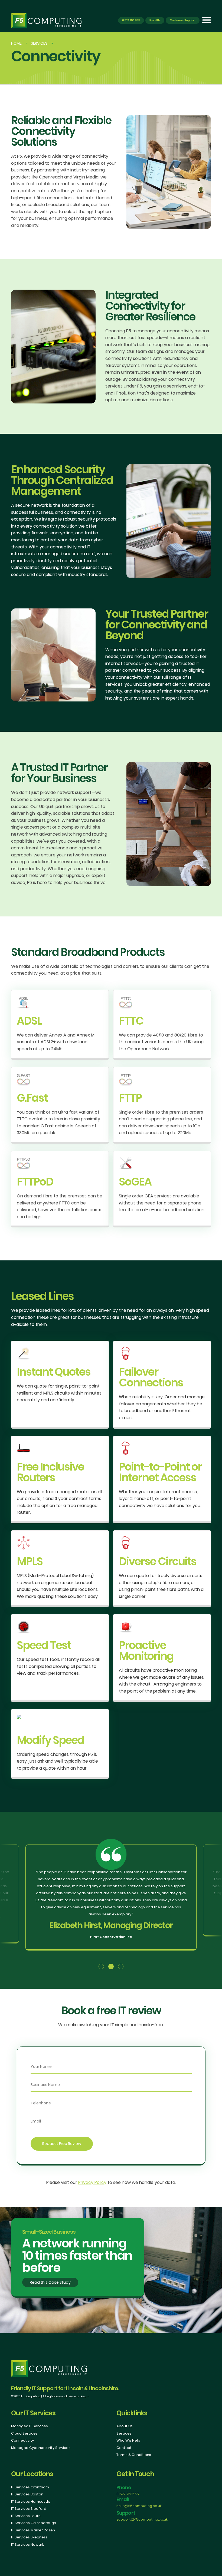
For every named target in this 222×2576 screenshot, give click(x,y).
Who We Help (128, 2440)
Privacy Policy (92, 2182)
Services (39, 43)
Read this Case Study (50, 2282)
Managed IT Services (30, 2426)
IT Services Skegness (29, 2537)
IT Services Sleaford (29, 2509)
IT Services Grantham (30, 2487)
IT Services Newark (27, 2544)
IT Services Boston (27, 2494)
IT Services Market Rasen (33, 2530)
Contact (124, 2448)
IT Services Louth (26, 2516)
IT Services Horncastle (31, 2501)
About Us (125, 2426)
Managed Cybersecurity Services (41, 2448)
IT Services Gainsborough (34, 2523)
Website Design (79, 2396)
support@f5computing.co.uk (142, 2519)
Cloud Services (24, 2433)
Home (16, 43)
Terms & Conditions (134, 2455)
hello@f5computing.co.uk (139, 2506)
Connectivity (22, 2440)
